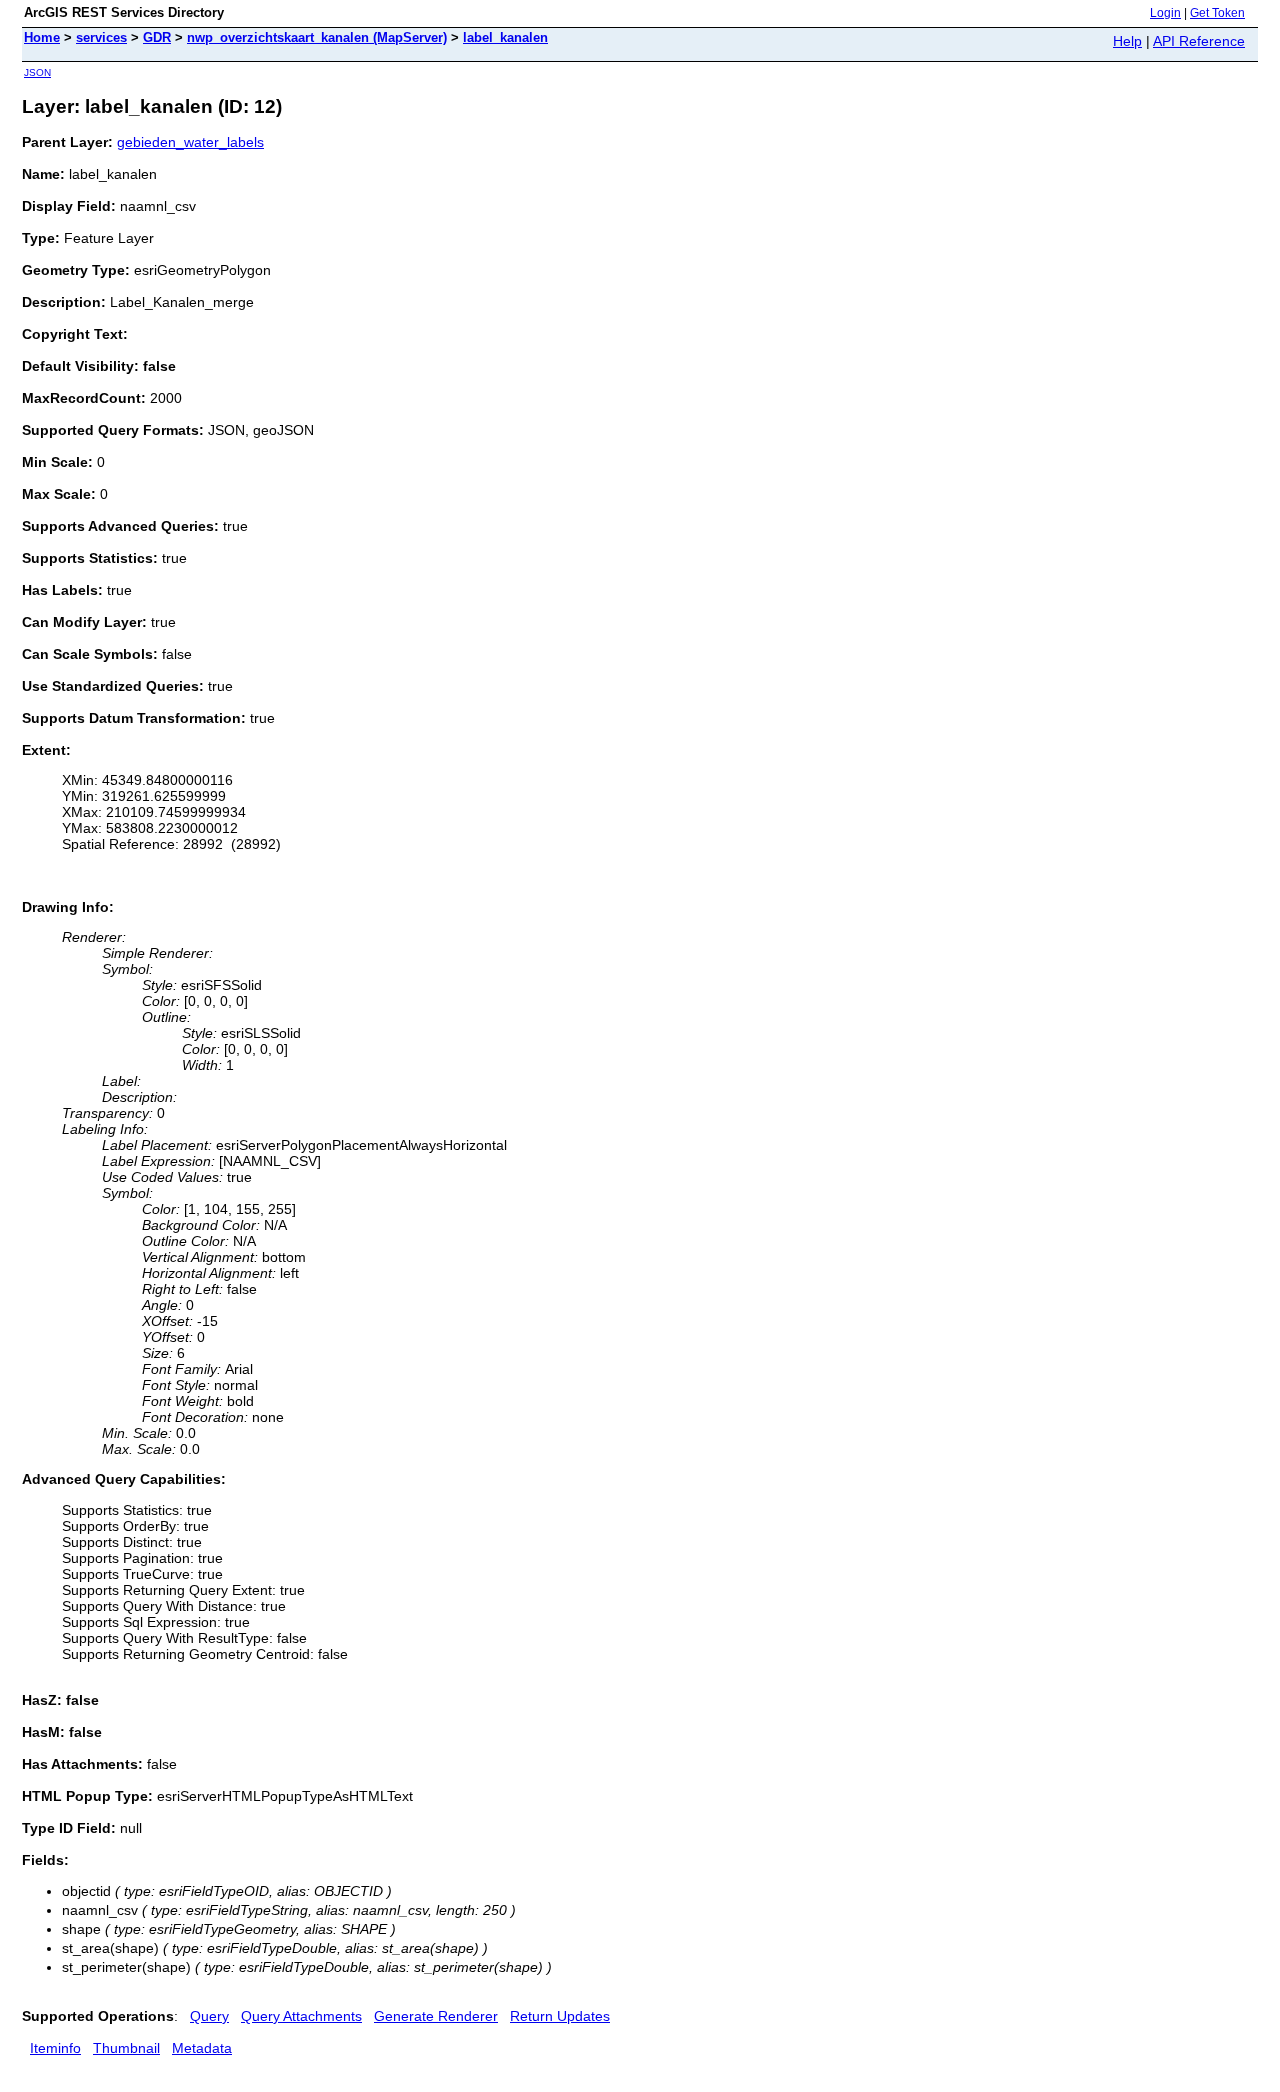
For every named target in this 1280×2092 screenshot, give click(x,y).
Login (1165, 13)
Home (42, 37)
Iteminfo (55, 2048)
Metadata (202, 2048)
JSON (37, 72)
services (101, 37)
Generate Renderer (436, 2016)
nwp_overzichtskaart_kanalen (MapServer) (317, 37)
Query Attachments (301, 2016)
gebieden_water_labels (190, 142)
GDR (157, 37)
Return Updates (560, 2016)
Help (1127, 41)
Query (209, 2016)
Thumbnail (126, 2048)
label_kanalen (505, 37)
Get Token (1217, 13)
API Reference (1199, 41)
